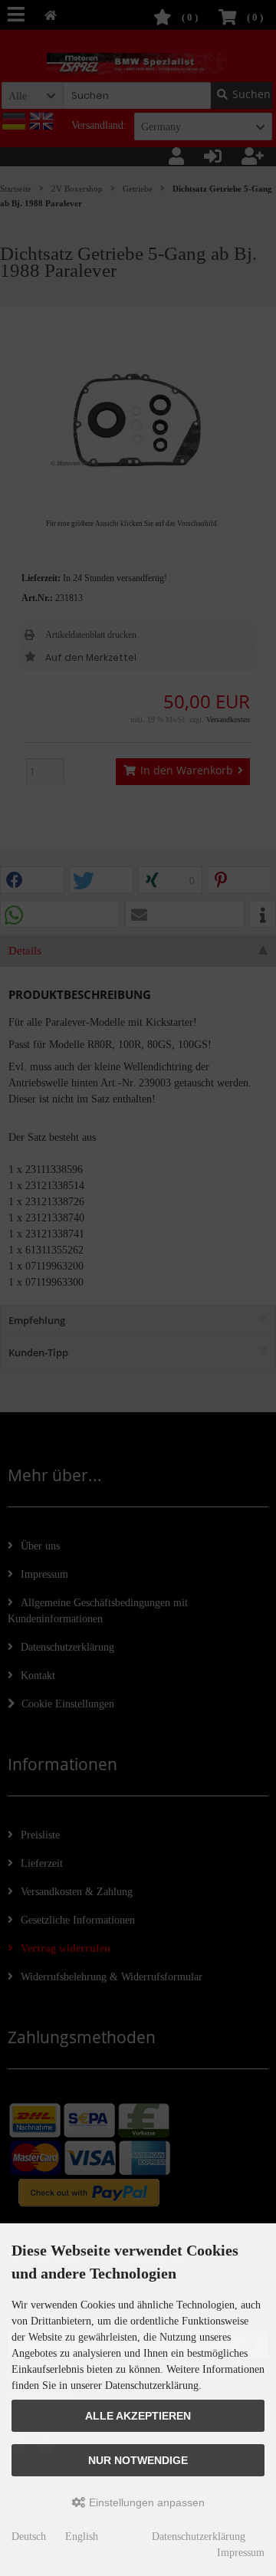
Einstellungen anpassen (145, 2502)
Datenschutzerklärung (199, 2537)
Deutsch (29, 2537)
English (82, 2537)
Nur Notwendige (138, 2460)
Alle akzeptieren (138, 2416)
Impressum (241, 2553)
